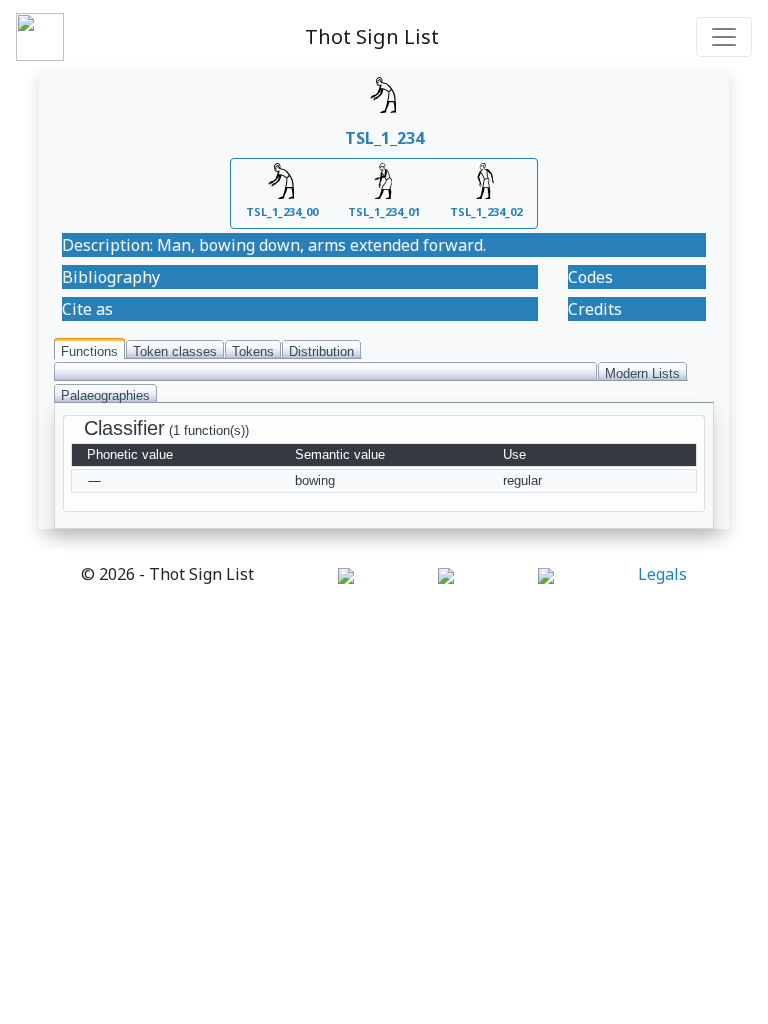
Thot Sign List (372, 36)
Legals (662, 574)
